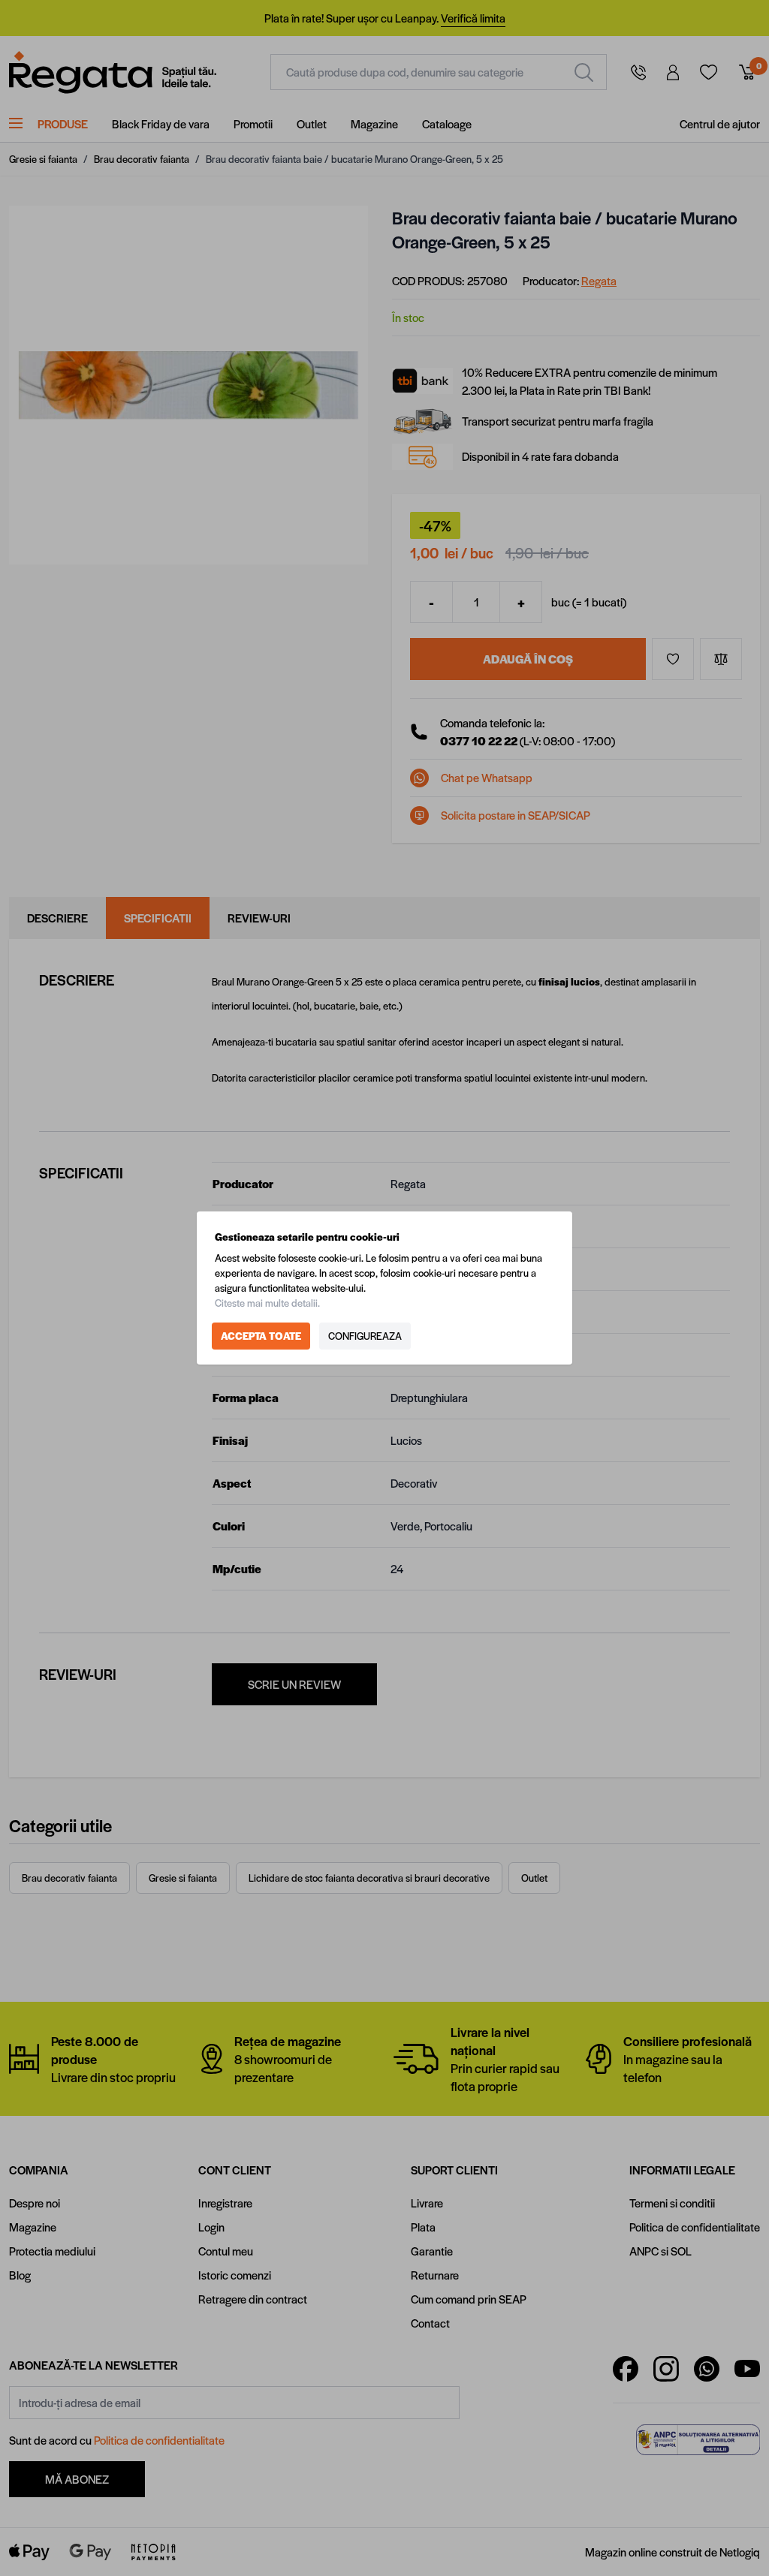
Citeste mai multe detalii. (267, 1303)
